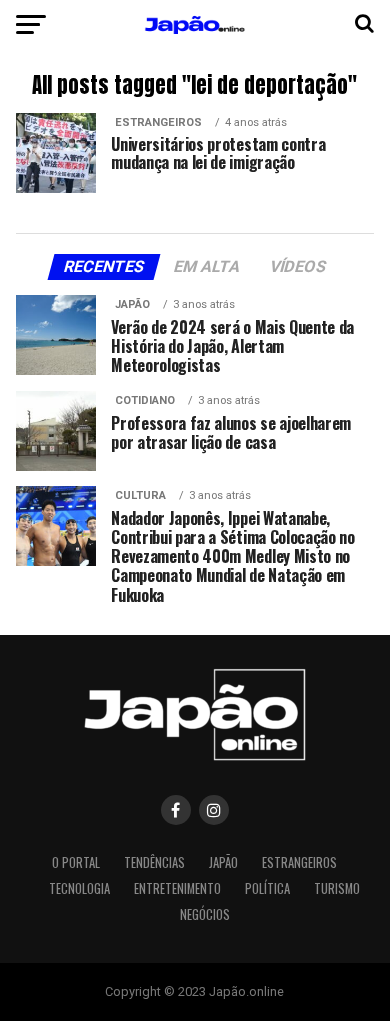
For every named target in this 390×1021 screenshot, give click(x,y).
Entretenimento (177, 888)
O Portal (76, 862)
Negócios (205, 914)
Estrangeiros (299, 862)
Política (267, 888)
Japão (223, 862)
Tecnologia (79, 888)
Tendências (154, 862)
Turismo (337, 888)
